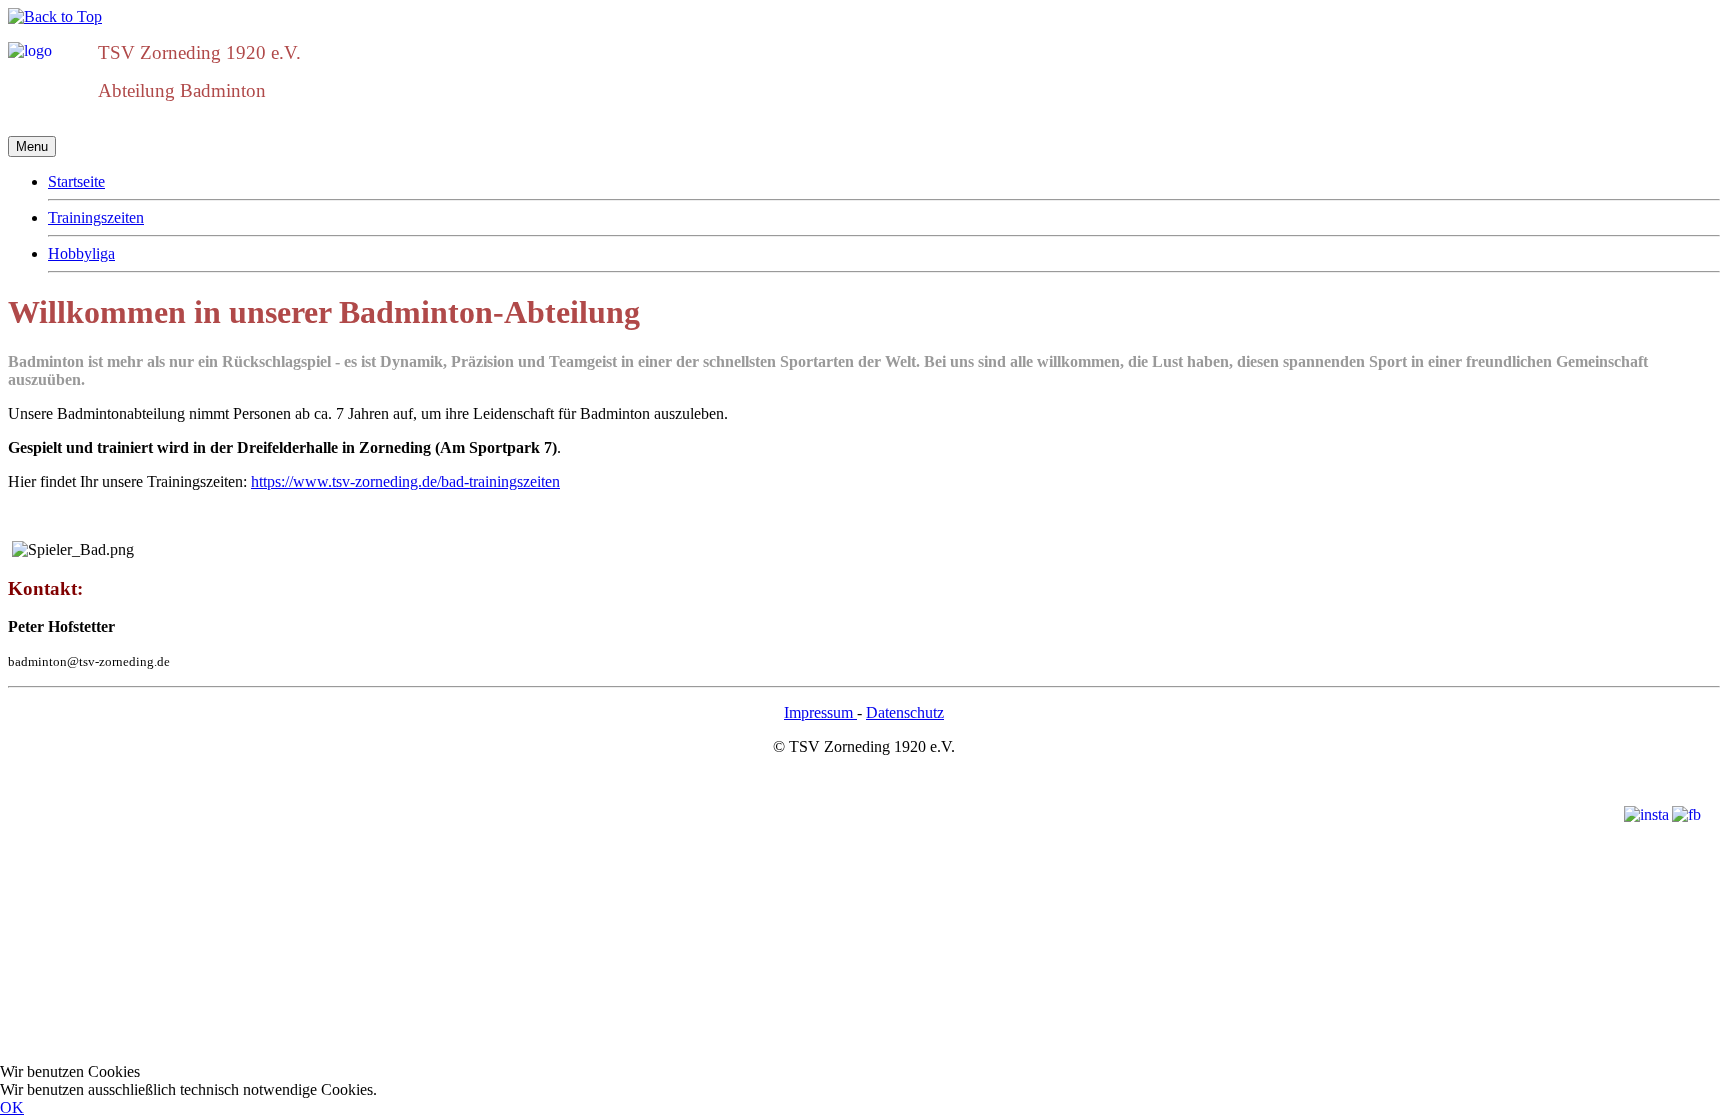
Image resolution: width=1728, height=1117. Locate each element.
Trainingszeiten (96, 217)
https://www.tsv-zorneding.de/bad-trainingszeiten (405, 481)
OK (12, 1107)
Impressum (820, 712)
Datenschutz (905, 712)
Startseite (76, 181)
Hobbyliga (81, 253)
